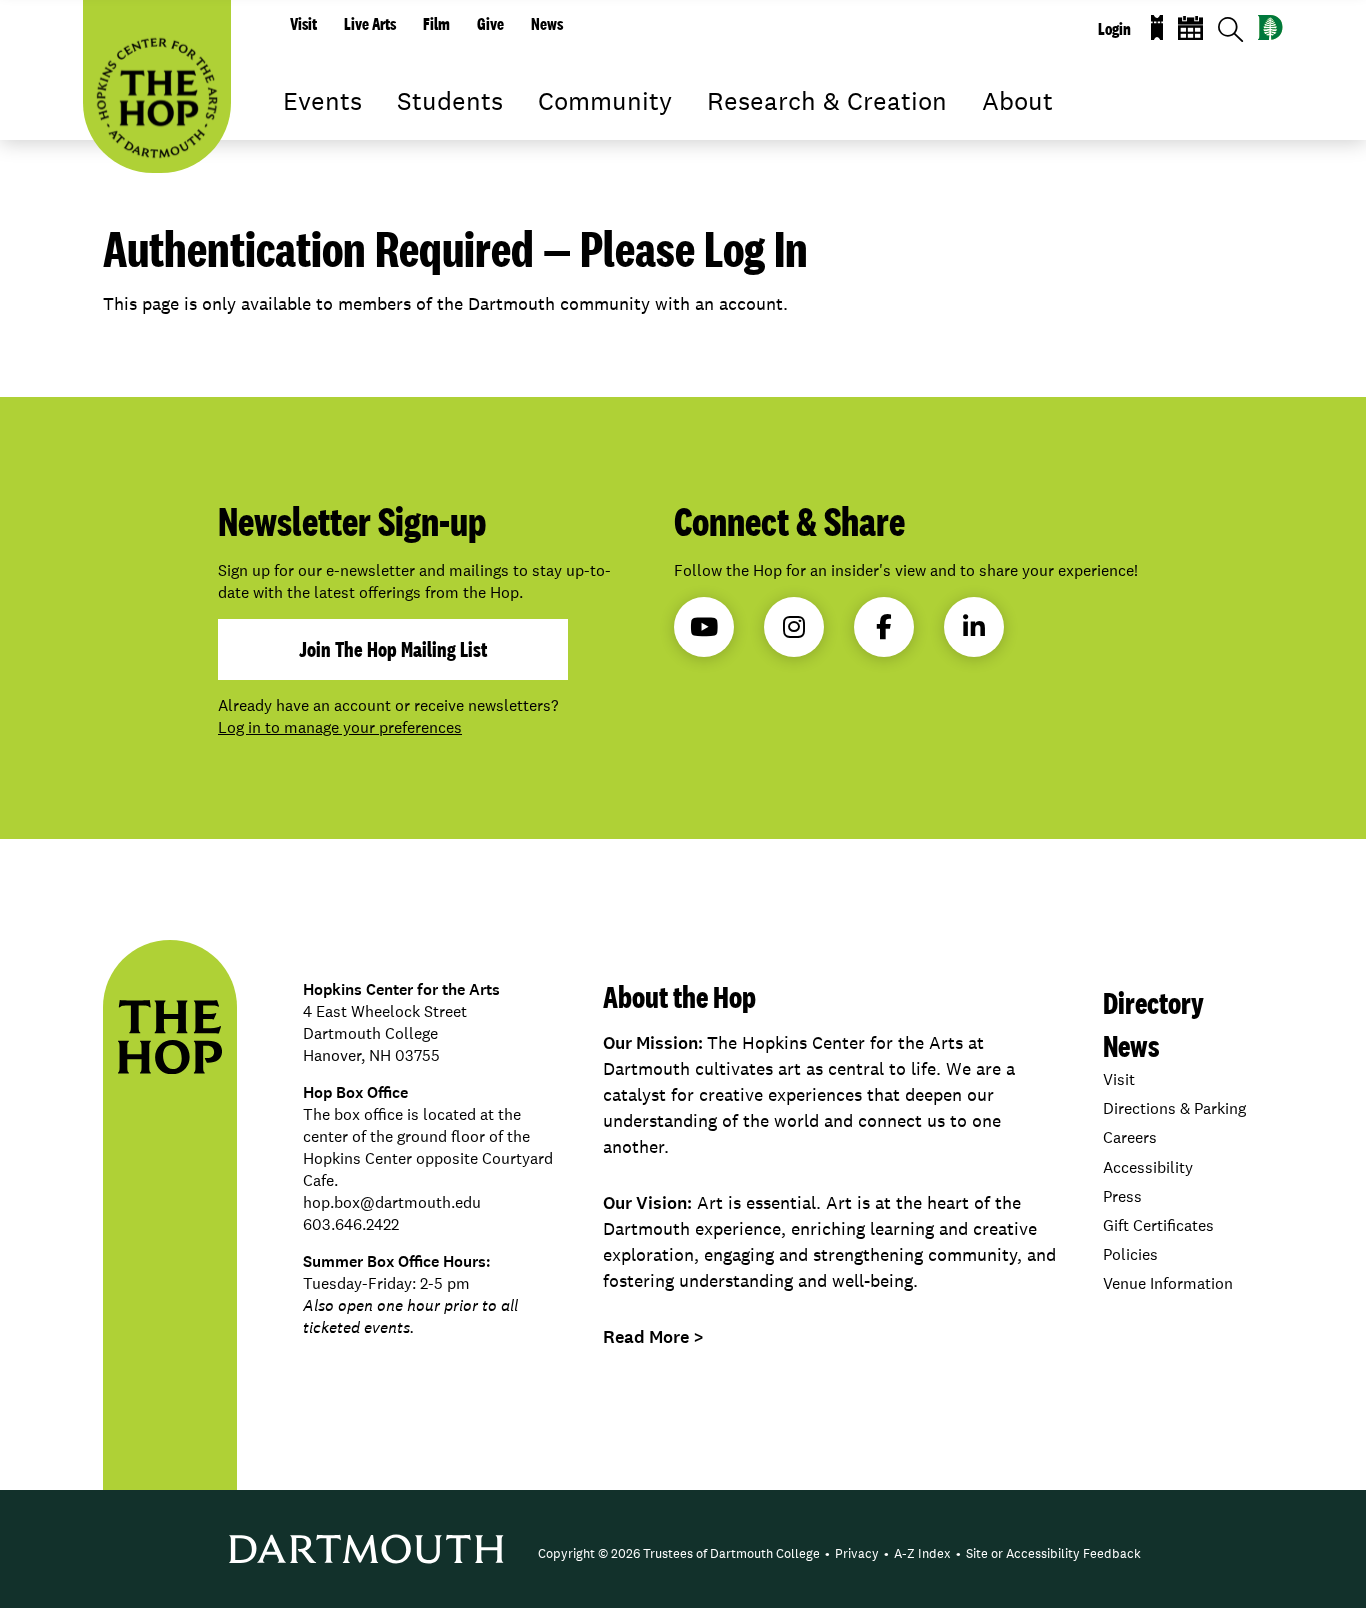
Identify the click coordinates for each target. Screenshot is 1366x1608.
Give (490, 24)
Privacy (857, 1553)
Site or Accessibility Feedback (1053, 1553)
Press (1122, 1196)
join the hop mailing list (393, 649)
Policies (1130, 1254)
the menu (298, 130)
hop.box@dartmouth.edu (392, 1202)
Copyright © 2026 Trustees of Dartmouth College (679, 1553)
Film (436, 24)
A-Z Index (922, 1553)
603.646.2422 (351, 1224)
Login (1114, 29)
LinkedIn (974, 627)
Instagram (794, 627)
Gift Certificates (1158, 1225)
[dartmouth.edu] (1270, 27)
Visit (303, 24)
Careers (1130, 1137)
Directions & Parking (1174, 1108)
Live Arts (370, 24)
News (547, 24)
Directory (1153, 1002)
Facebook (884, 627)
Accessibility (1148, 1167)
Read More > (653, 1337)
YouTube (704, 627)
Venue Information (1168, 1283)
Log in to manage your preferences (340, 727)
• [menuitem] (827, 1553)
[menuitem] (679, 1554)
